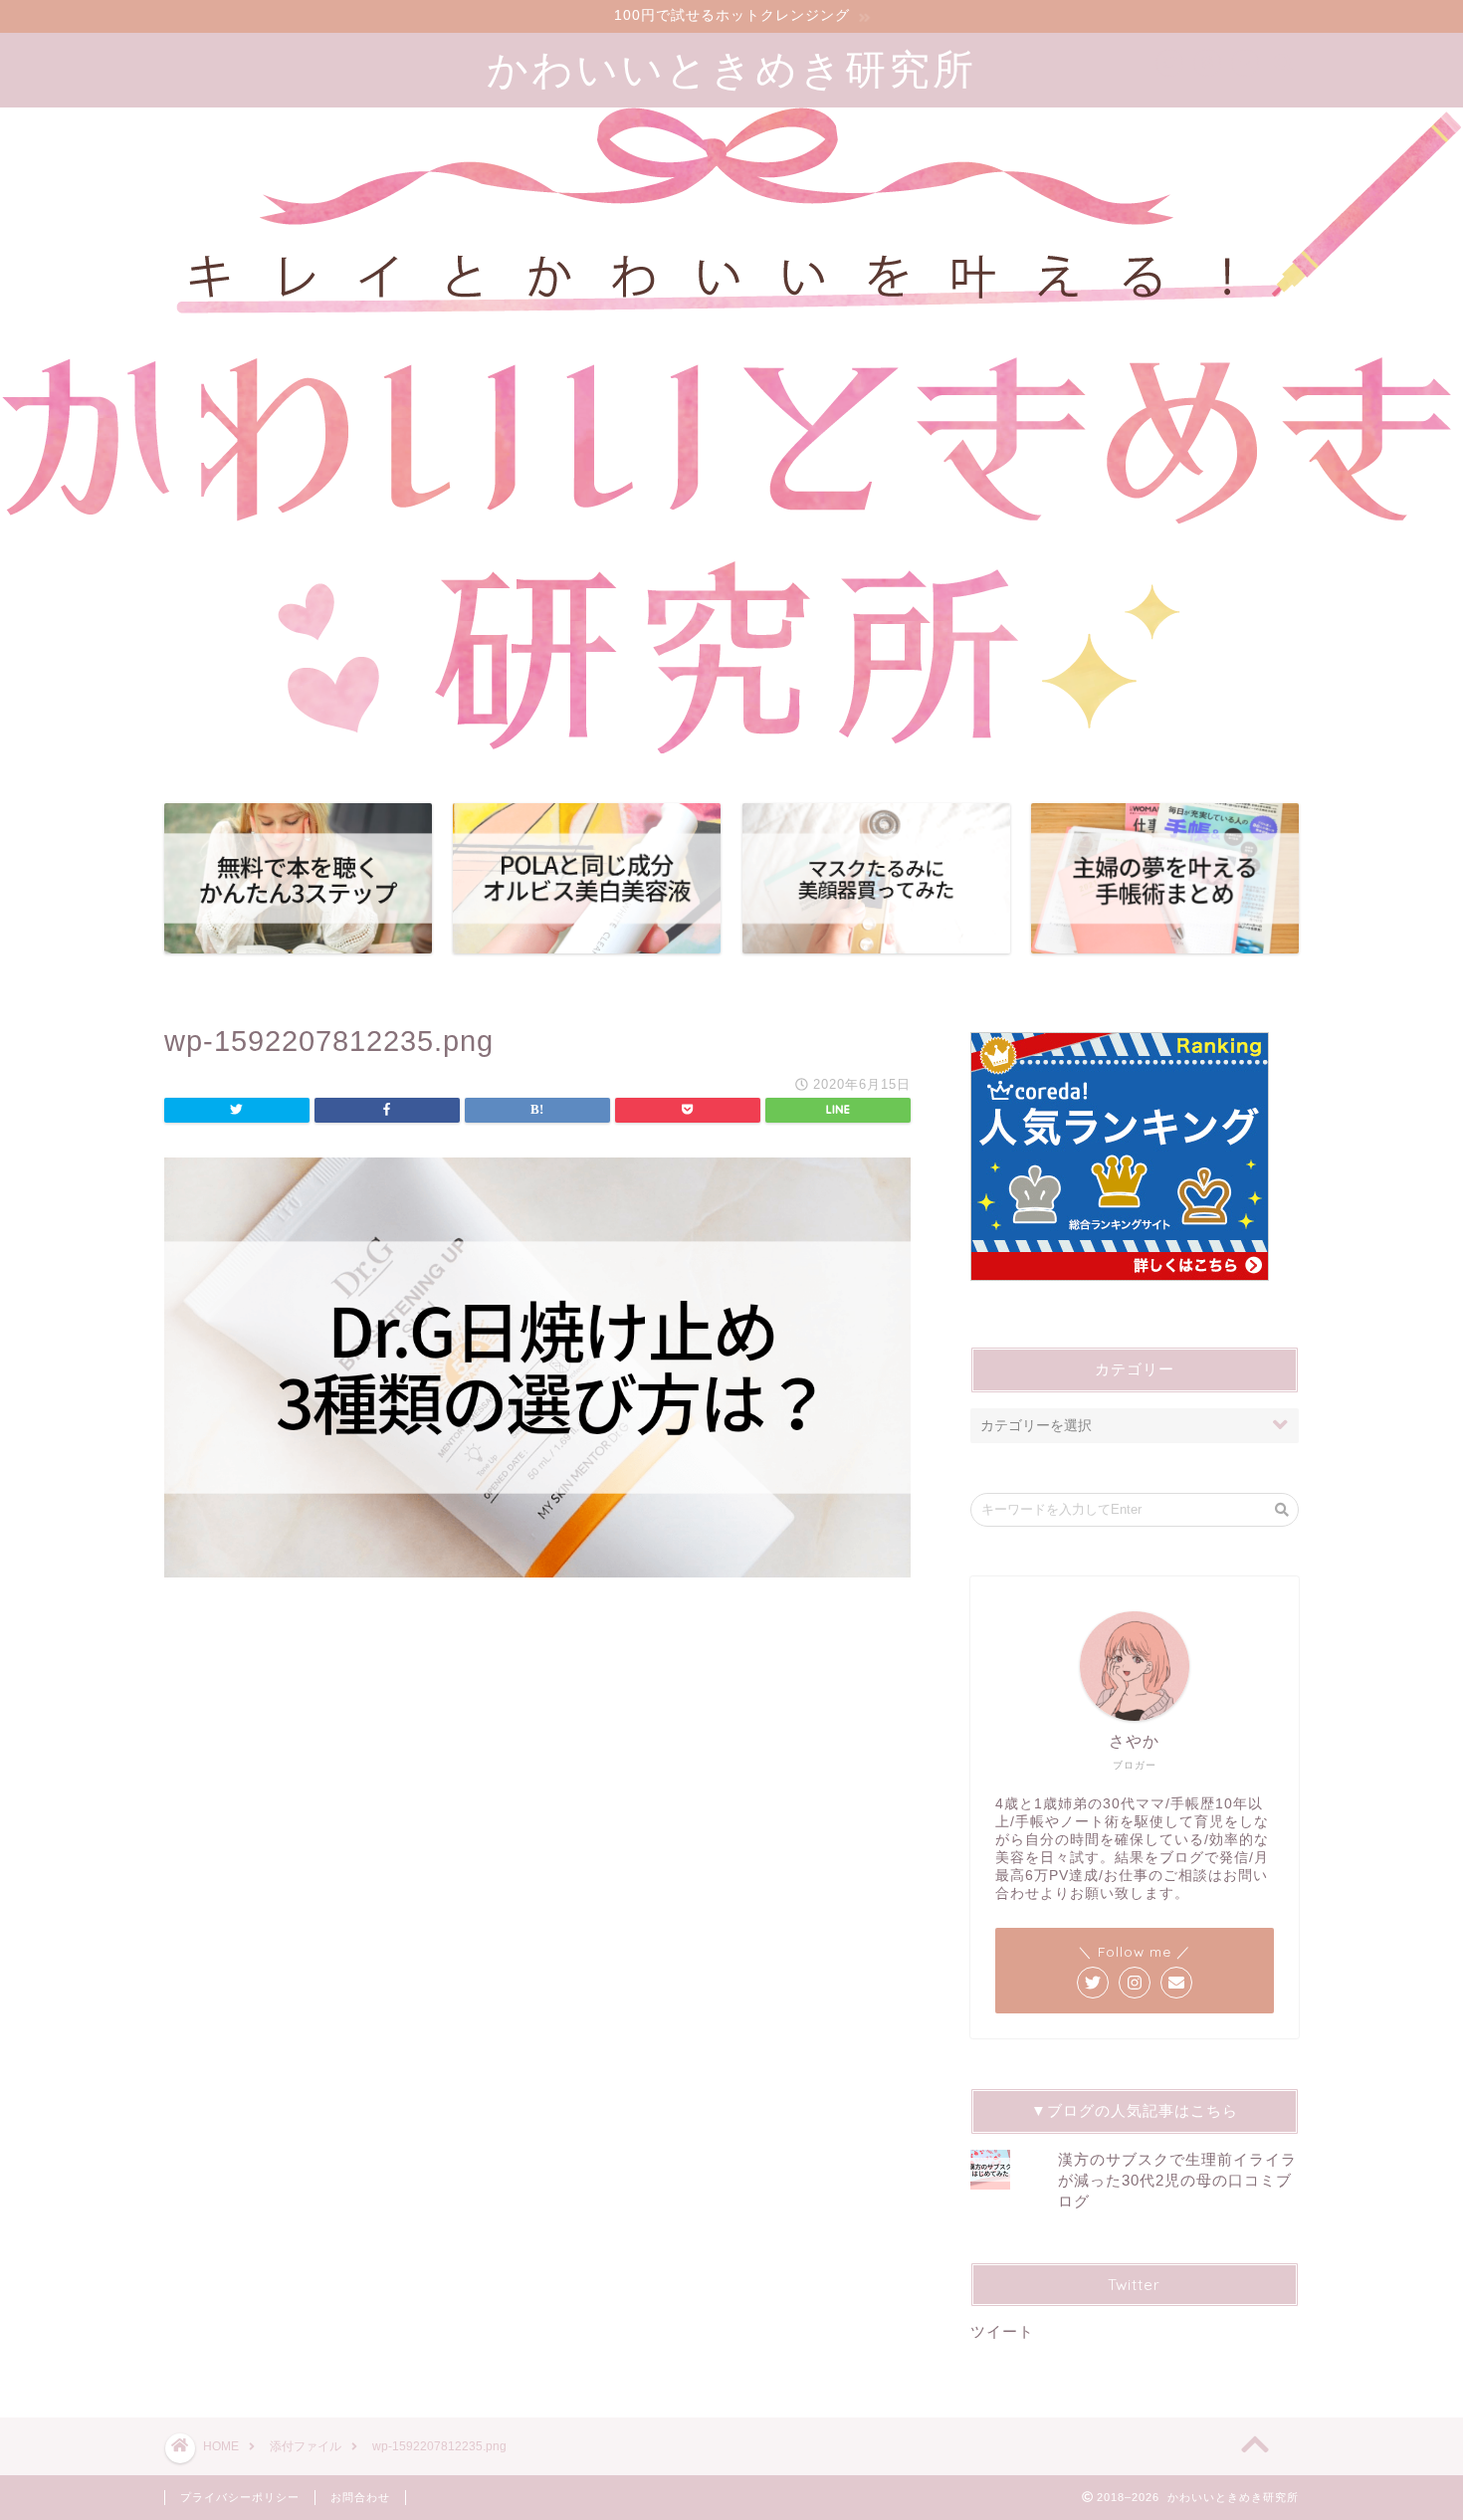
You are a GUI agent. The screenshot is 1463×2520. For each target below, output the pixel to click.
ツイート (1002, 2331)
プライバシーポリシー (240, 2497)
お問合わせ (360, 2497)
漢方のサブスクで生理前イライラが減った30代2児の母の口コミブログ (1177, 2180)
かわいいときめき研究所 (731, 68)
